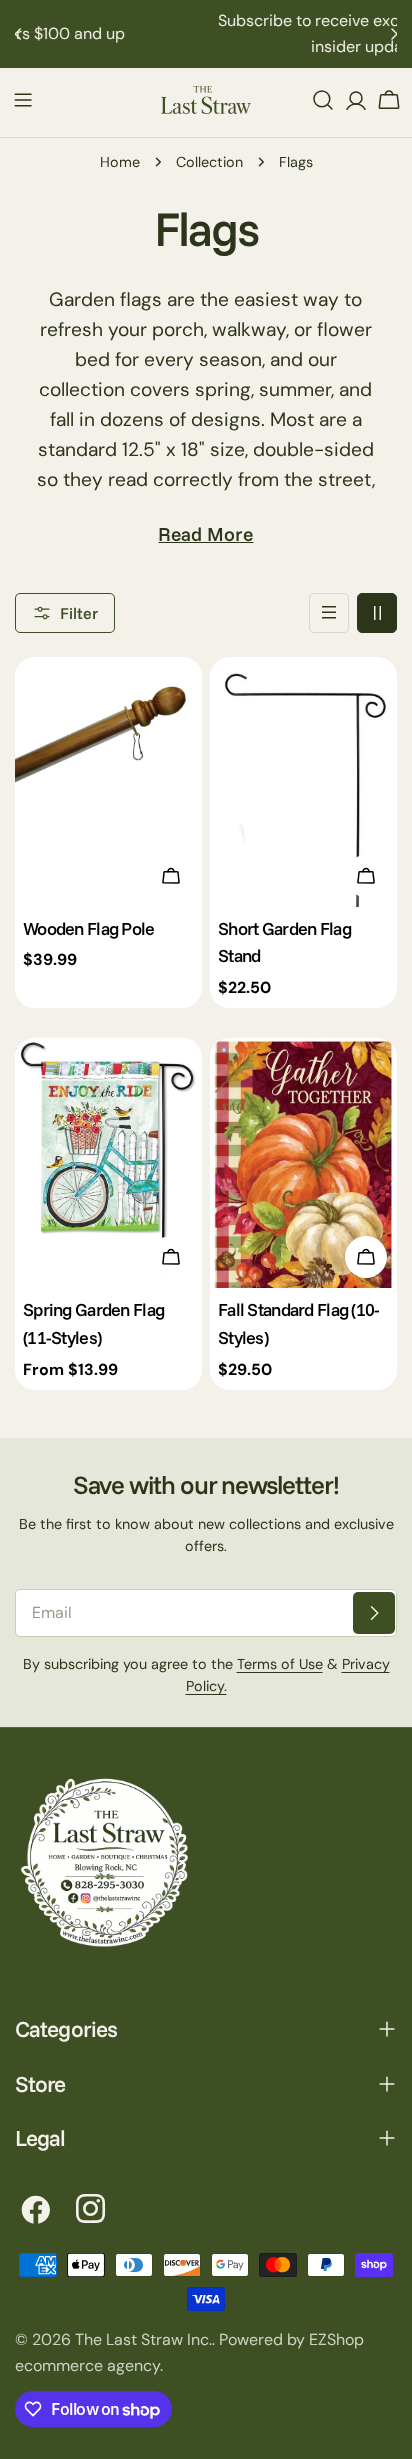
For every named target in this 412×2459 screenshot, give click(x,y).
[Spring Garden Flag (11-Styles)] (108, 1162)
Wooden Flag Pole (89, 928)
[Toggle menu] (23, 100)
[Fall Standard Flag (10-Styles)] (303, 1162)
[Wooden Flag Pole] (108, 781)
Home (120, 162)
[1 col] (329, 613)
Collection (209, 162)
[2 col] (377, 613)
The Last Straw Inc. (143, 2339)
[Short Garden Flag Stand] (303, 781)
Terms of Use (280, 1664)
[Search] (323, 100)
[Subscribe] (374, 1613)
